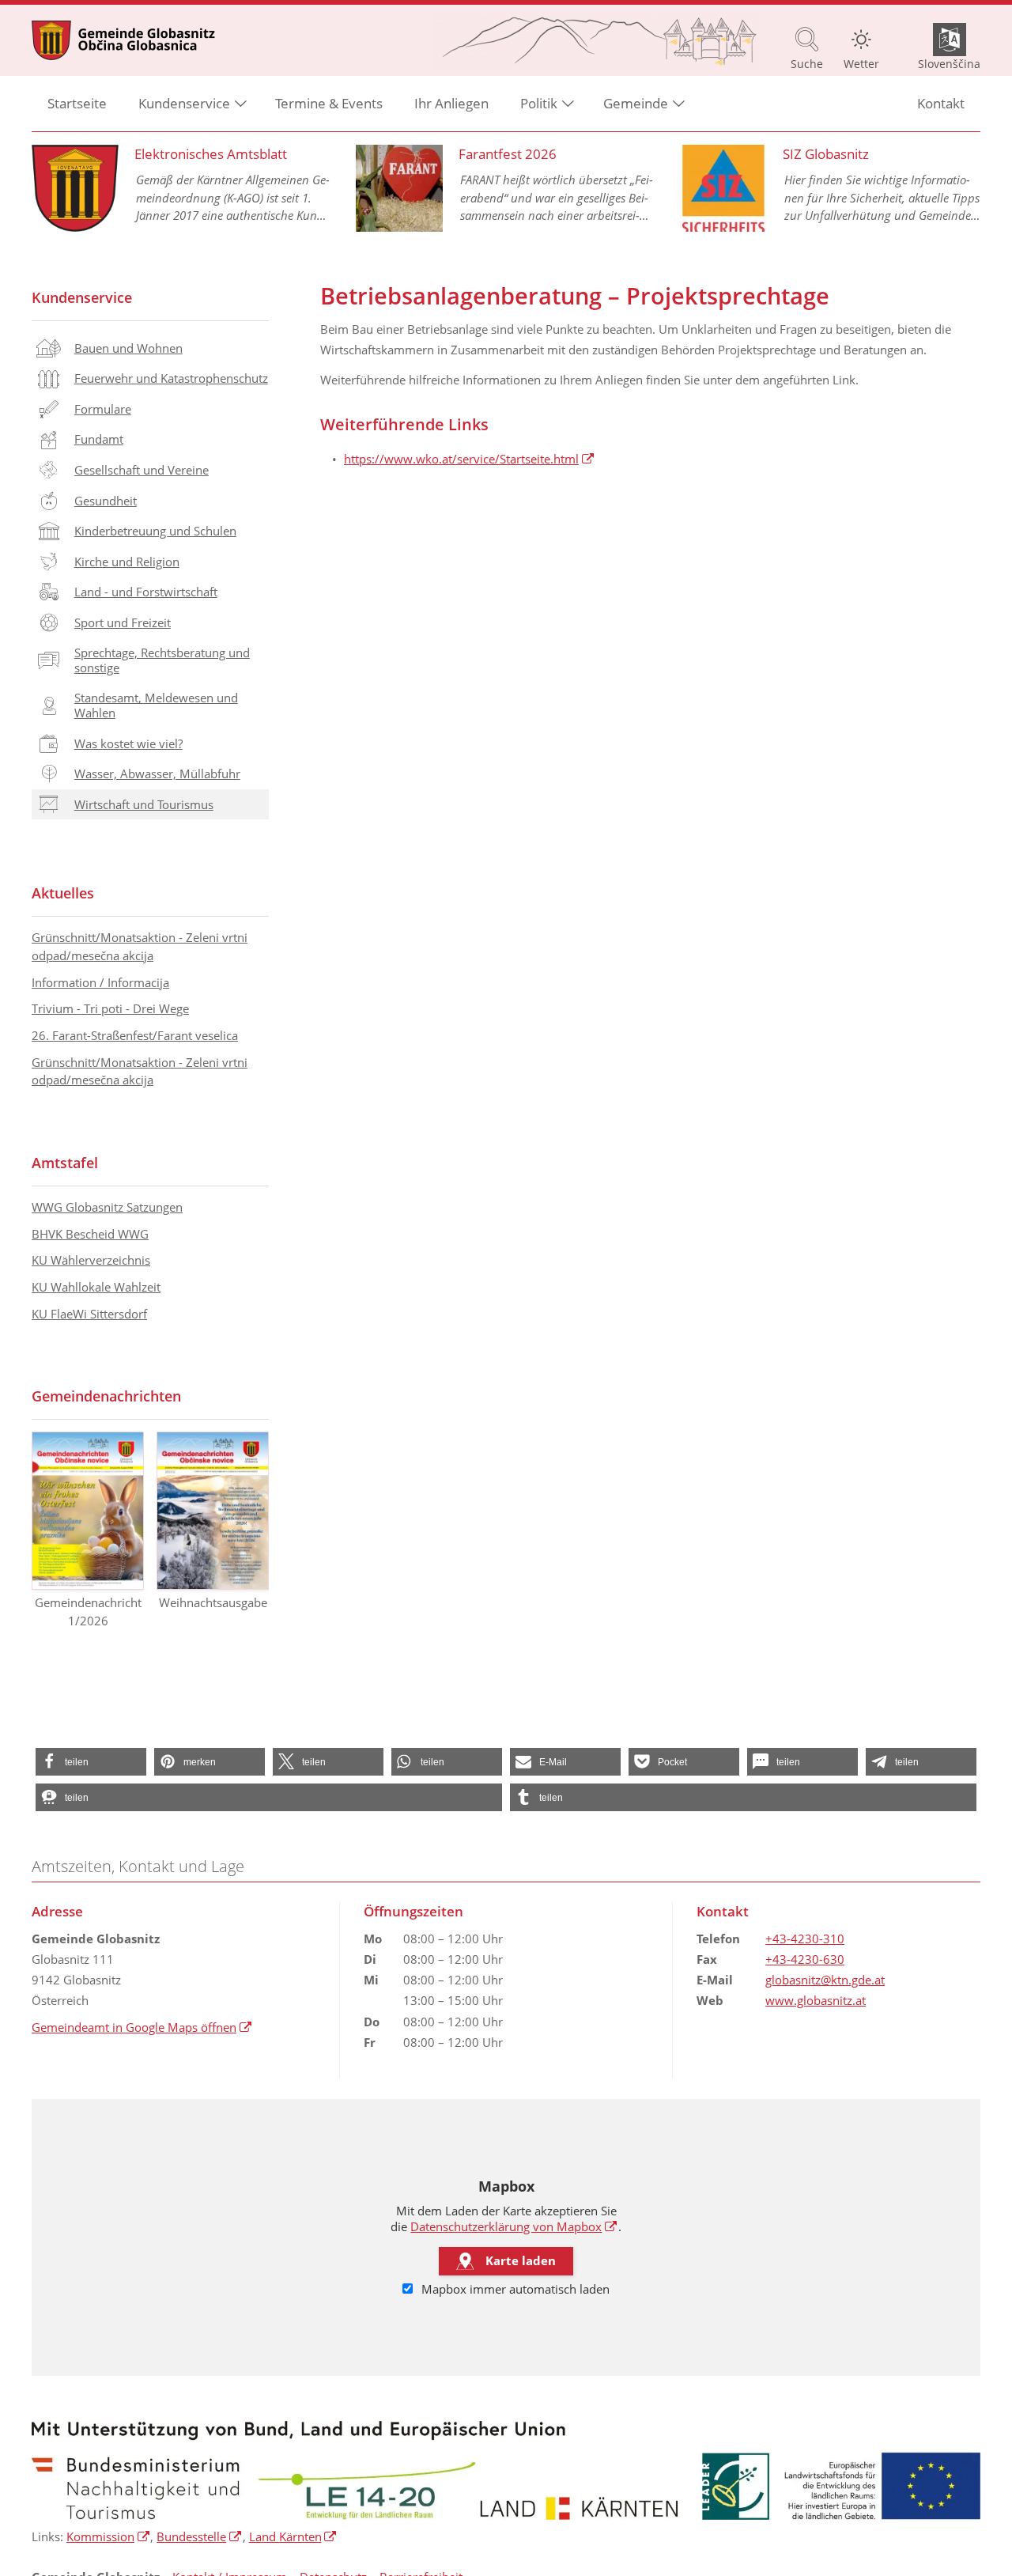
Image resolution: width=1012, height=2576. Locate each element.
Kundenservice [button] (184, 103)
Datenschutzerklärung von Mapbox (514, 2226)
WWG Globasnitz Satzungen (107, 1207)
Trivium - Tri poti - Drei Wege (110, 1008)
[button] (91, 1762)
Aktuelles (63, 893)
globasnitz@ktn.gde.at (825, 1980)
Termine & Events (329, 103)
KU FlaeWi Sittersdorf (89, 1314)
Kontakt (941, 103)
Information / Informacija (100, 982)
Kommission (108, 2536)
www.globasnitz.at (816, 2000)
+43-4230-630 (805, 1959)
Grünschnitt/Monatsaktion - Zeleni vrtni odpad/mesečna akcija (140, 946)
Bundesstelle (199, 2536)
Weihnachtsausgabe (213, 1602)
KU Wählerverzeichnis (91, 1260)
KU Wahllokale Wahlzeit (96, 1287)
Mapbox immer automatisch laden (514, 2289)
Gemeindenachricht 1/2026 (88, 1611)
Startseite (77, 103)
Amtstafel (65, 1163)
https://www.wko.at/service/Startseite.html (469, 459)
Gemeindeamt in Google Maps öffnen (142, 2027)
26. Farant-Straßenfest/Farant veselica (135, 1035)
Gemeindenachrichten (106, 1396)
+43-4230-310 (805, 1939)
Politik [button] (539, 103)
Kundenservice (82, 297)
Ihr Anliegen (451, 103)
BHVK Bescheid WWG (90, 1234)
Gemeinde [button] (636, 103)
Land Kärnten (293, 2536)
